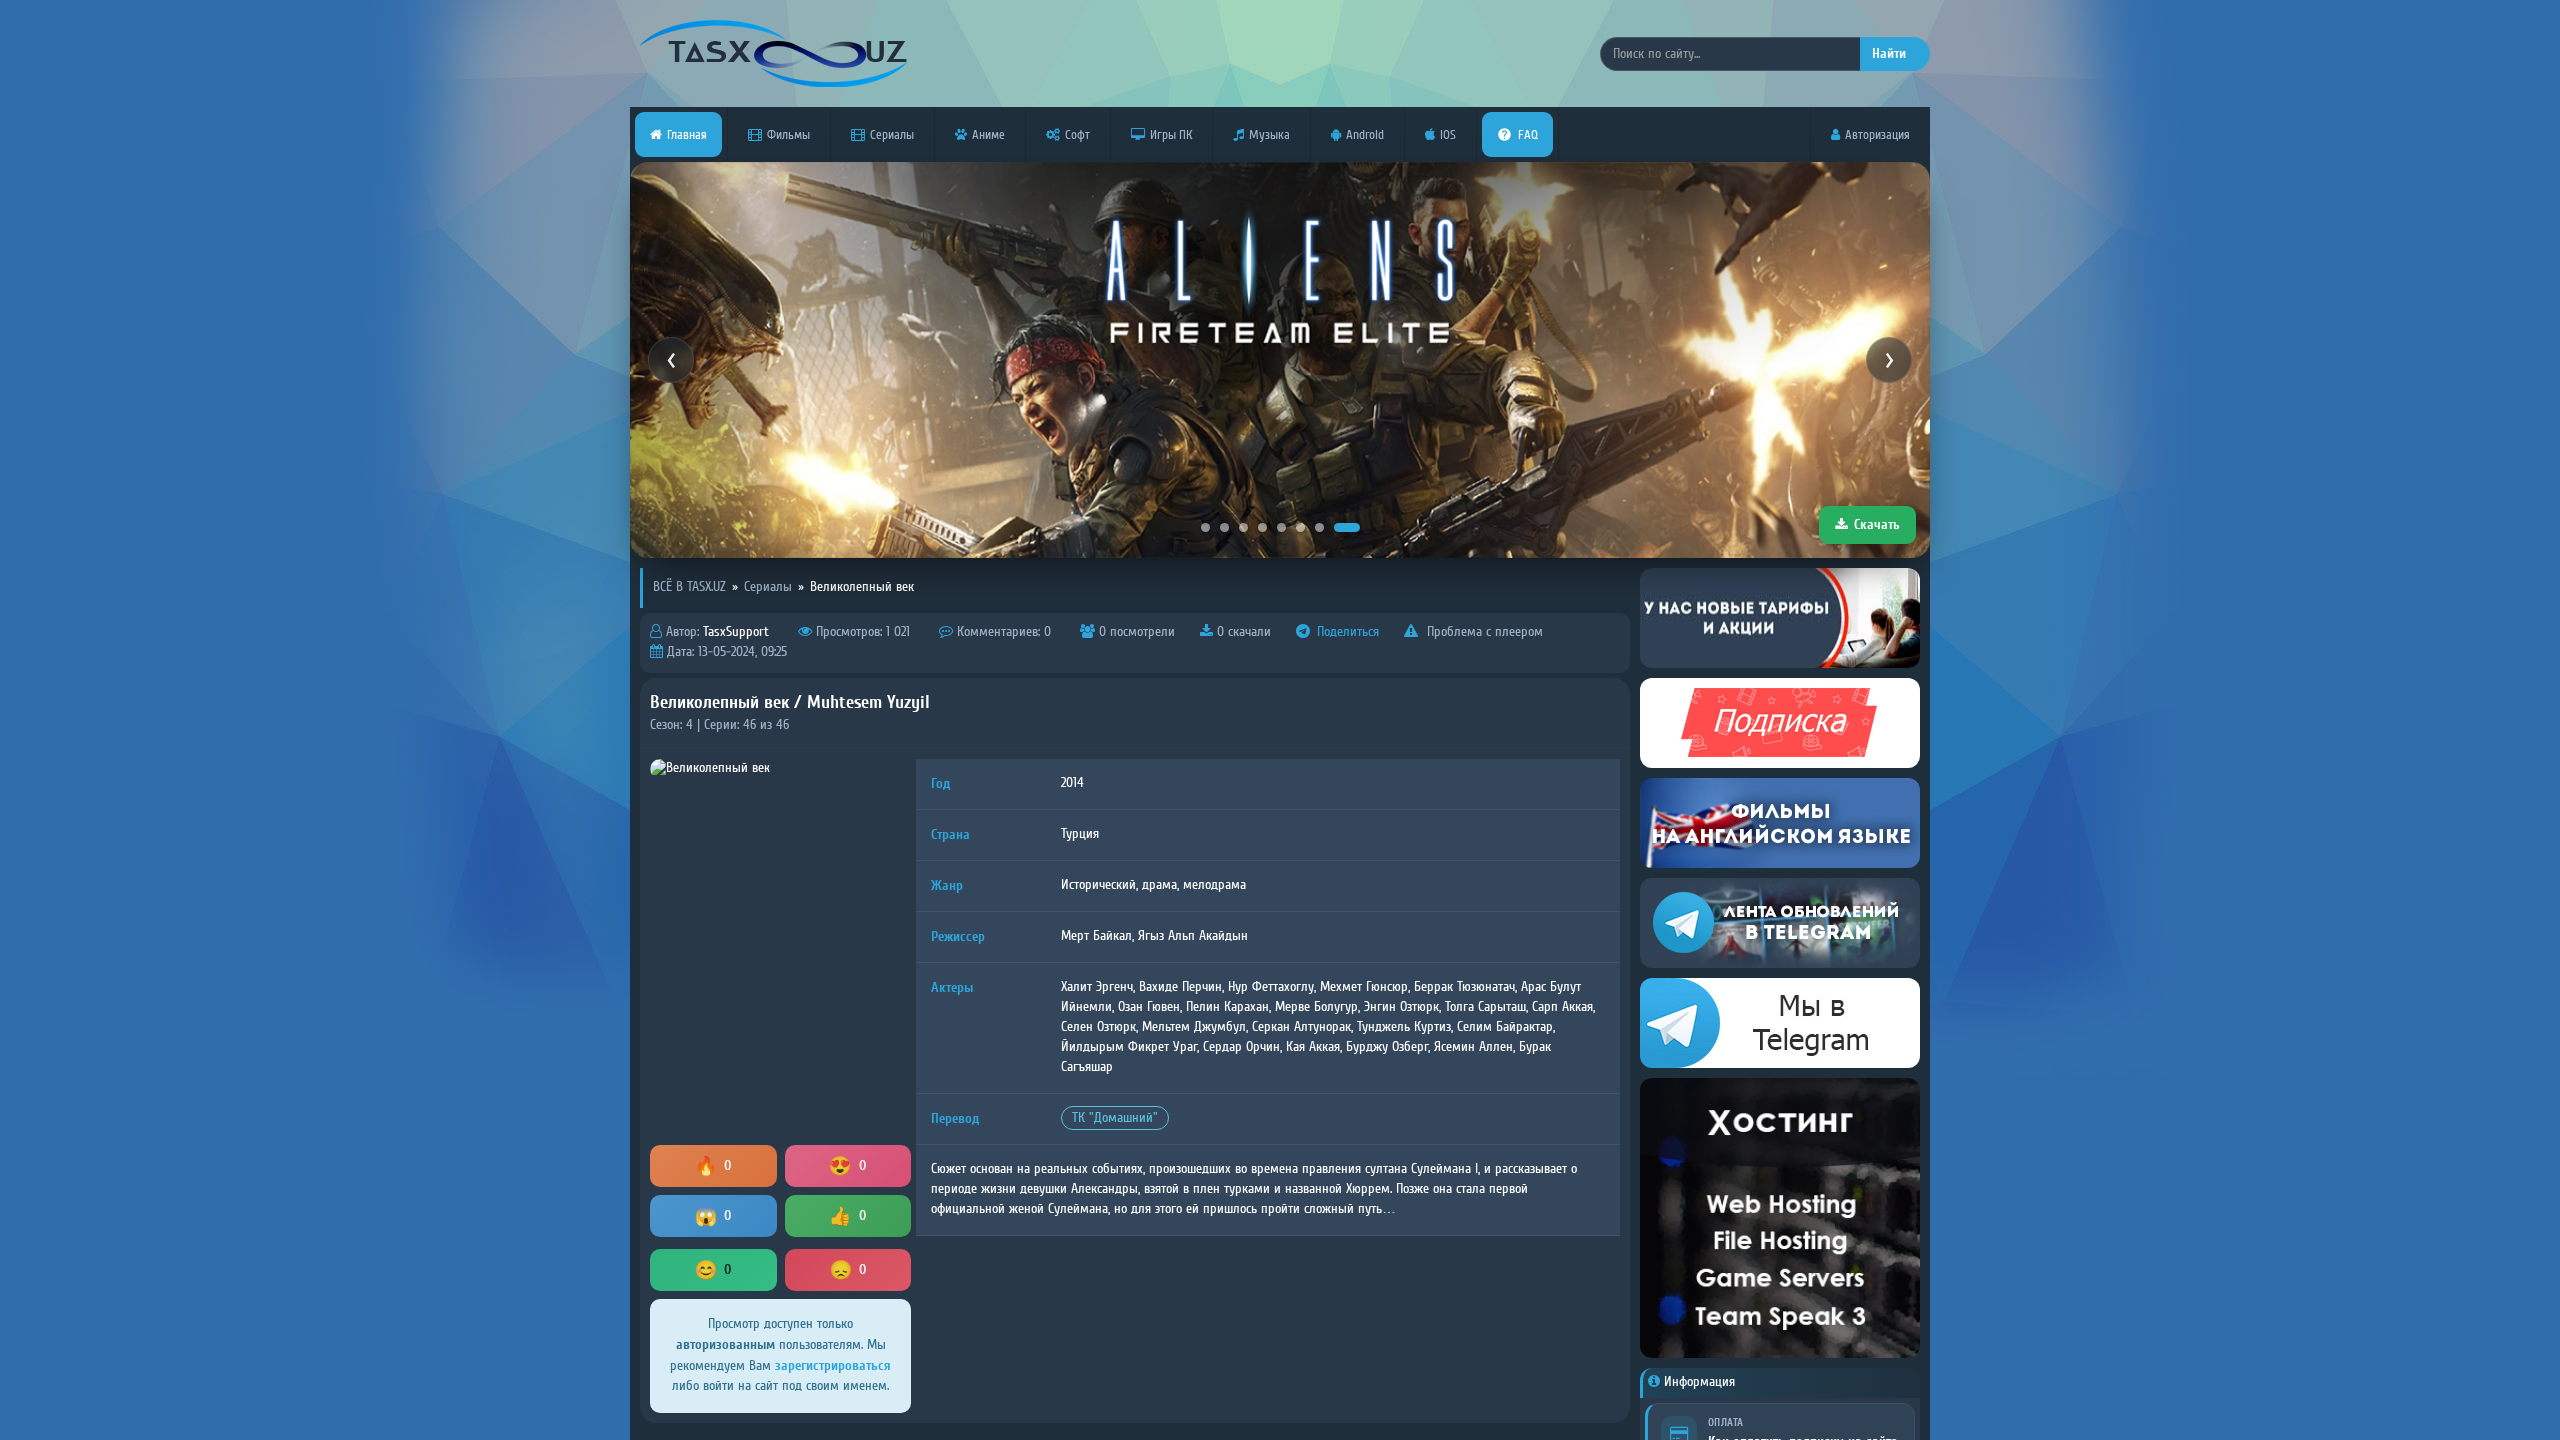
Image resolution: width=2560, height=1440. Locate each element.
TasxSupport (736, 632)
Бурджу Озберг (1387, 1047)
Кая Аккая (1313, 1047)
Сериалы (892, 134)
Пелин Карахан (1227, 1007)
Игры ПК (1171, 134)
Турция (1080, 834)
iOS (1448, 134)
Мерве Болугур (1316, 1007)
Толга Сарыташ (1485, 1007)
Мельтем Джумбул (1194, 1027)
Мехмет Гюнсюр (1364, 987)
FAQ (1528, 134)
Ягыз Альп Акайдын (1193, 936)
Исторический (1098, 885)
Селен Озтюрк (1098, 1027)
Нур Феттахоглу (1271, 987)
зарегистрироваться (833, 1365)
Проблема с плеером (1483, 632)
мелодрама (1214, 885)
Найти (1889, 53)
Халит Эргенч (1097, 987)
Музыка (1269, 134)
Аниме (988, 134)
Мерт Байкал (1096, 936)
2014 (1072, 783)
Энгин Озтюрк (1401, 1007)
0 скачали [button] (1242, 632)
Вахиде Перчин (1180, 987)
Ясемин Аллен (1473, 1047)
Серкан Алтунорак (1301, 1027)
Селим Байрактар (1505, 1027)
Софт (1077, 134)
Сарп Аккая (1562, 1007)
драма (1159, 885)
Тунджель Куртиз (1404, 1027)
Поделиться (1346, 632)
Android (1365, 134)
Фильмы (788, 134)
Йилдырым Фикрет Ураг (1129, 1047)
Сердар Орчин (1241, 1047)
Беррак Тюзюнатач (1464, 987)
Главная (687, 134)
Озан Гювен (1149, 1007)
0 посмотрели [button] (1135, 632)
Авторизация (1877, 134)
